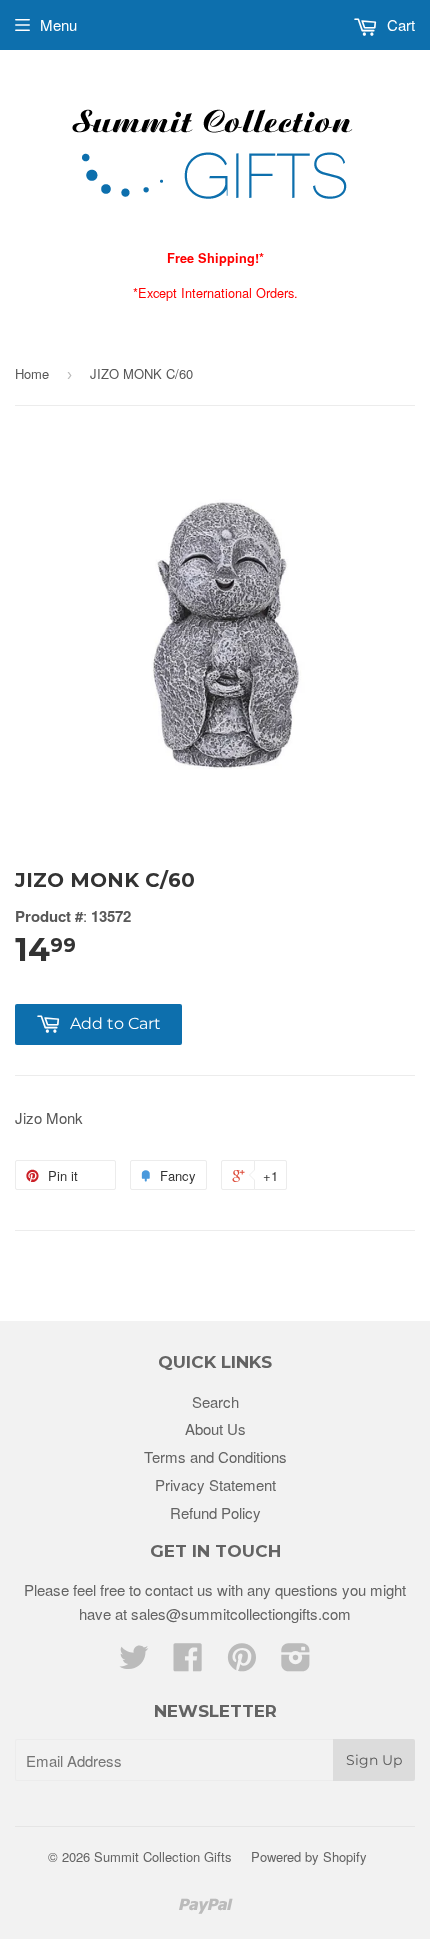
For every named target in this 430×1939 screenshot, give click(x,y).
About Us (215, 1428)
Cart (399, 24)
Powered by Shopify (309, 1856)
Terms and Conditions (215, 1456)
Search (215, 1401)
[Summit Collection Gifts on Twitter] (134, 1662)
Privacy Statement (215, 1484)
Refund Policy (215, 1512)
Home (32, 373)
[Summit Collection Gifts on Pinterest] (242, 1662)
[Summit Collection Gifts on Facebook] (188, 1662)
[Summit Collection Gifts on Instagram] (296, 1662)
